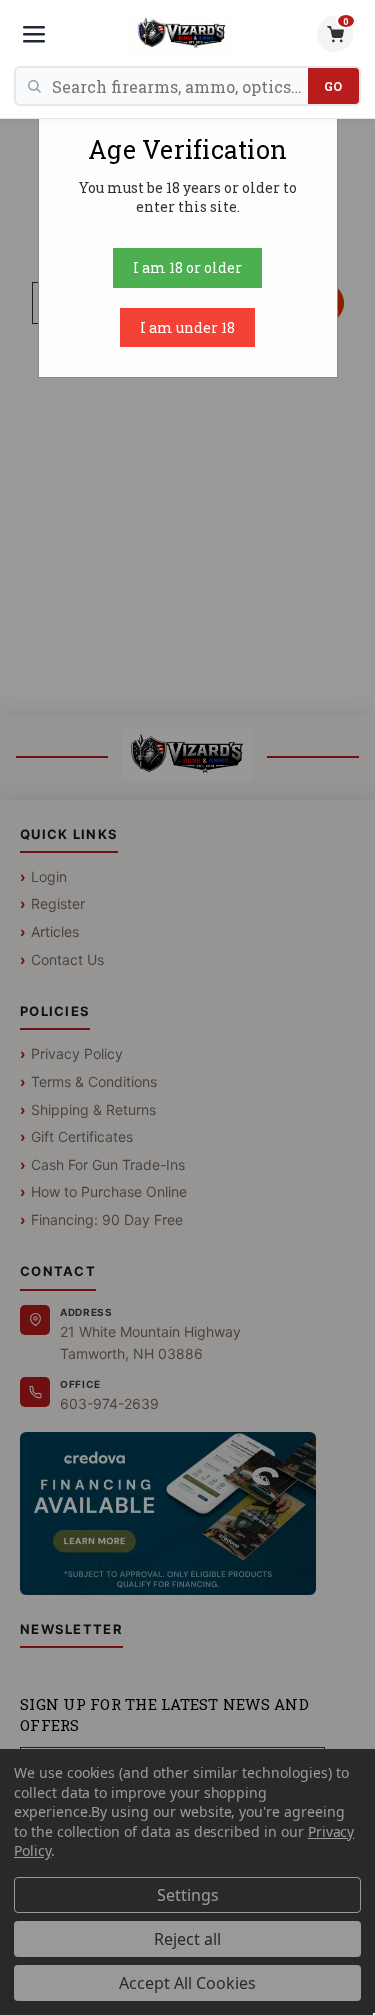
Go (333, 86)
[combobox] (180, 86)
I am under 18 (187, 327)
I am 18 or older (187, 267)
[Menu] (34, 34)
